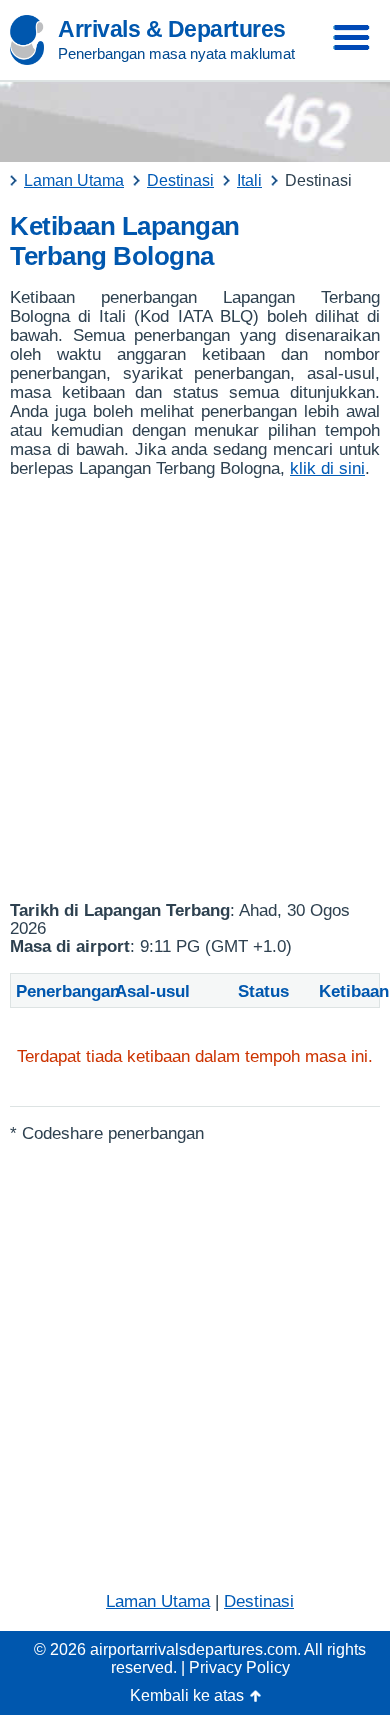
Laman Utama (158, 1601)
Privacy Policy (239, 1667)
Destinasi (259, 1601)
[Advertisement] (195, 690)
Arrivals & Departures (172, 29)
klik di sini (327, 468)
